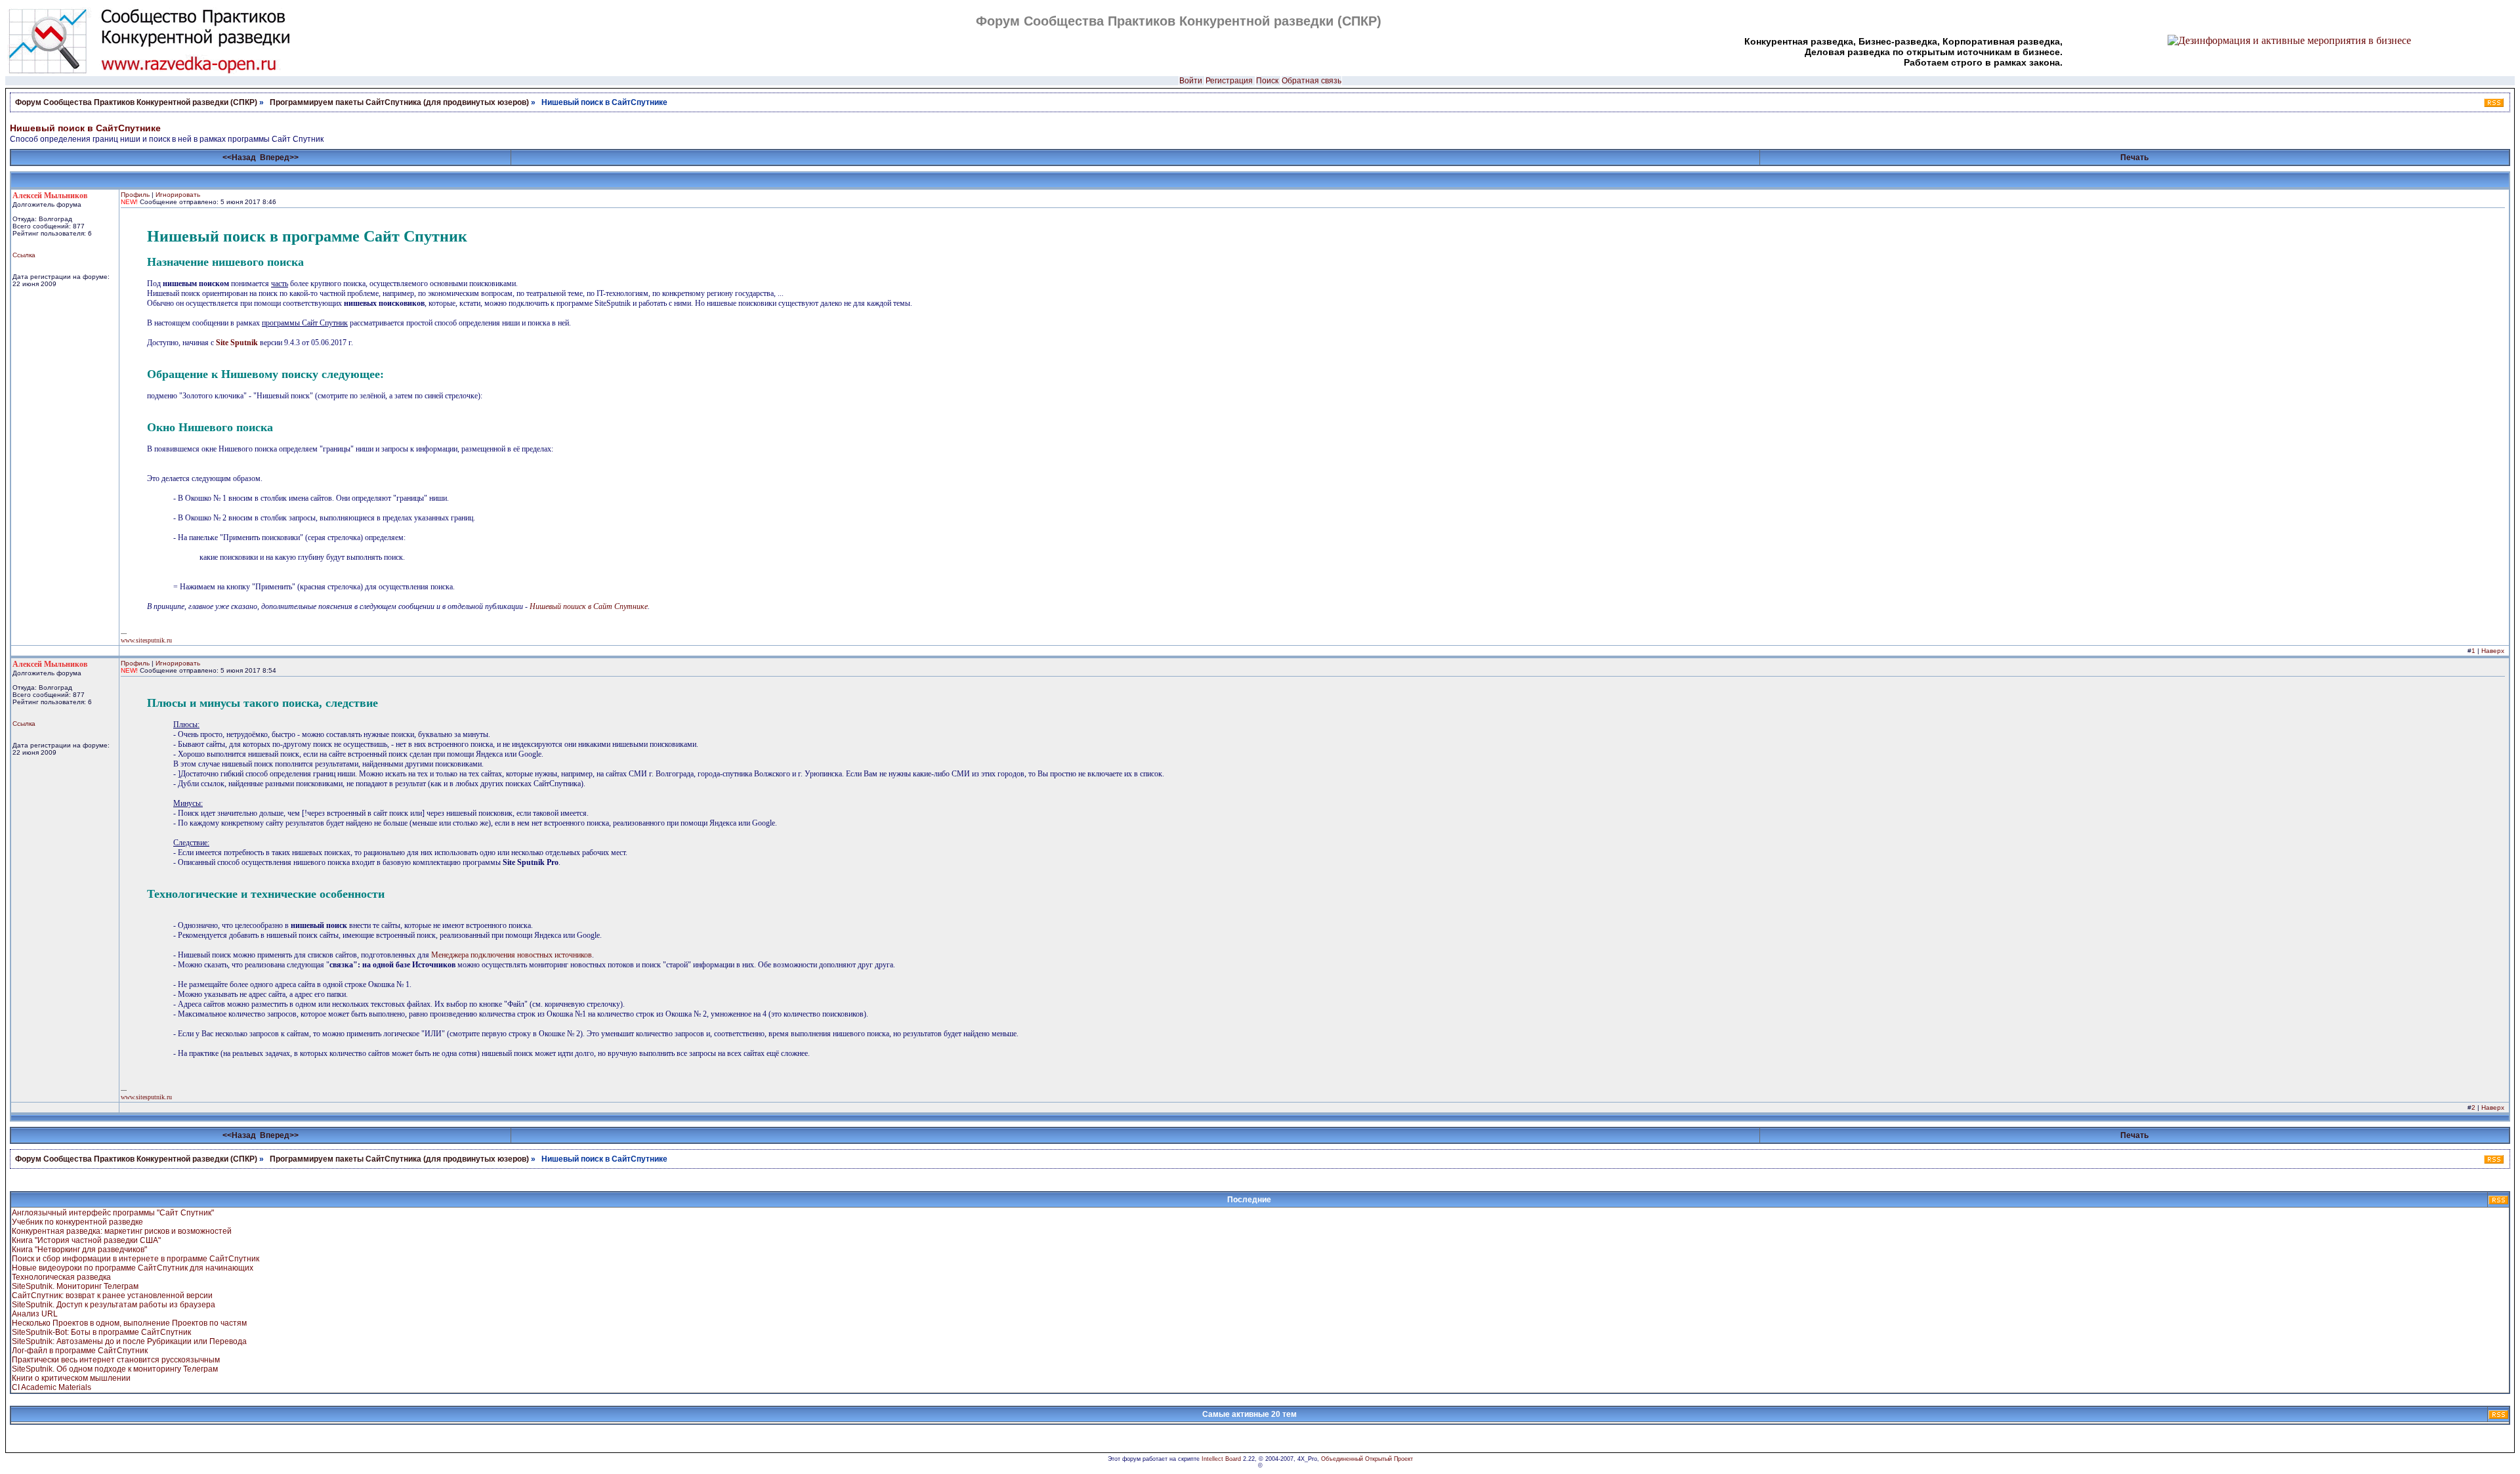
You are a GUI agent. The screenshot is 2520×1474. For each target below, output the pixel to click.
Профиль (135, 195)
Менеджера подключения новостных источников (512, 955)
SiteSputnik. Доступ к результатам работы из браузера (114, 1305)
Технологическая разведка (61, 1277)
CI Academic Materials (52, 1387)
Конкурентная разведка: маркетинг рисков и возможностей (122, 1231)
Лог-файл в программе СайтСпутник (80, 1351)
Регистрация (1229, 81)
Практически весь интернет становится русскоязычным (116, 1360)
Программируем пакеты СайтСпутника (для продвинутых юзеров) (400, 102)
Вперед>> (279, 158)
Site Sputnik (237, 343)
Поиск (1267, 81)
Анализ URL (35, 1314)
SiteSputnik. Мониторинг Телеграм (75, 1286)
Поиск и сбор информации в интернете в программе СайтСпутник (136, 1259)
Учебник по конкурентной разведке (77, 1222)
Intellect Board (1221, 1459)
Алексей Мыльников (50, 196)
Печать (2134, 158)
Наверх (2493, 651)
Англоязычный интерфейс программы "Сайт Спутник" (113, 1213)
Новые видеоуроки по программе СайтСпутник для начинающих (133, 1268)
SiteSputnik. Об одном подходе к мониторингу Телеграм (115, 1369)
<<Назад (239, 158)
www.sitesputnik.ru (146, 640)
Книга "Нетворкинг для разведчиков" (79, 1250)
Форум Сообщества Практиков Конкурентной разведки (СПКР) (136, 102)
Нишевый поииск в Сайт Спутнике (589, 606)
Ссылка (24, 255)
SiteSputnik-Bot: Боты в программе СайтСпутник (101, 1332)
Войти (1191, 81)
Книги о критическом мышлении (71, 1378)
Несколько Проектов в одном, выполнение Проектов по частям (129, 1323)
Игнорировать (178, 195)
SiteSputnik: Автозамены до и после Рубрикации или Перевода (129, 1341)
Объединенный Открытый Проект (1367, 1459)
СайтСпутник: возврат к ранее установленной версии (112, 1295)
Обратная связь (1312, 81)
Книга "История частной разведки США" (86, 1240)
